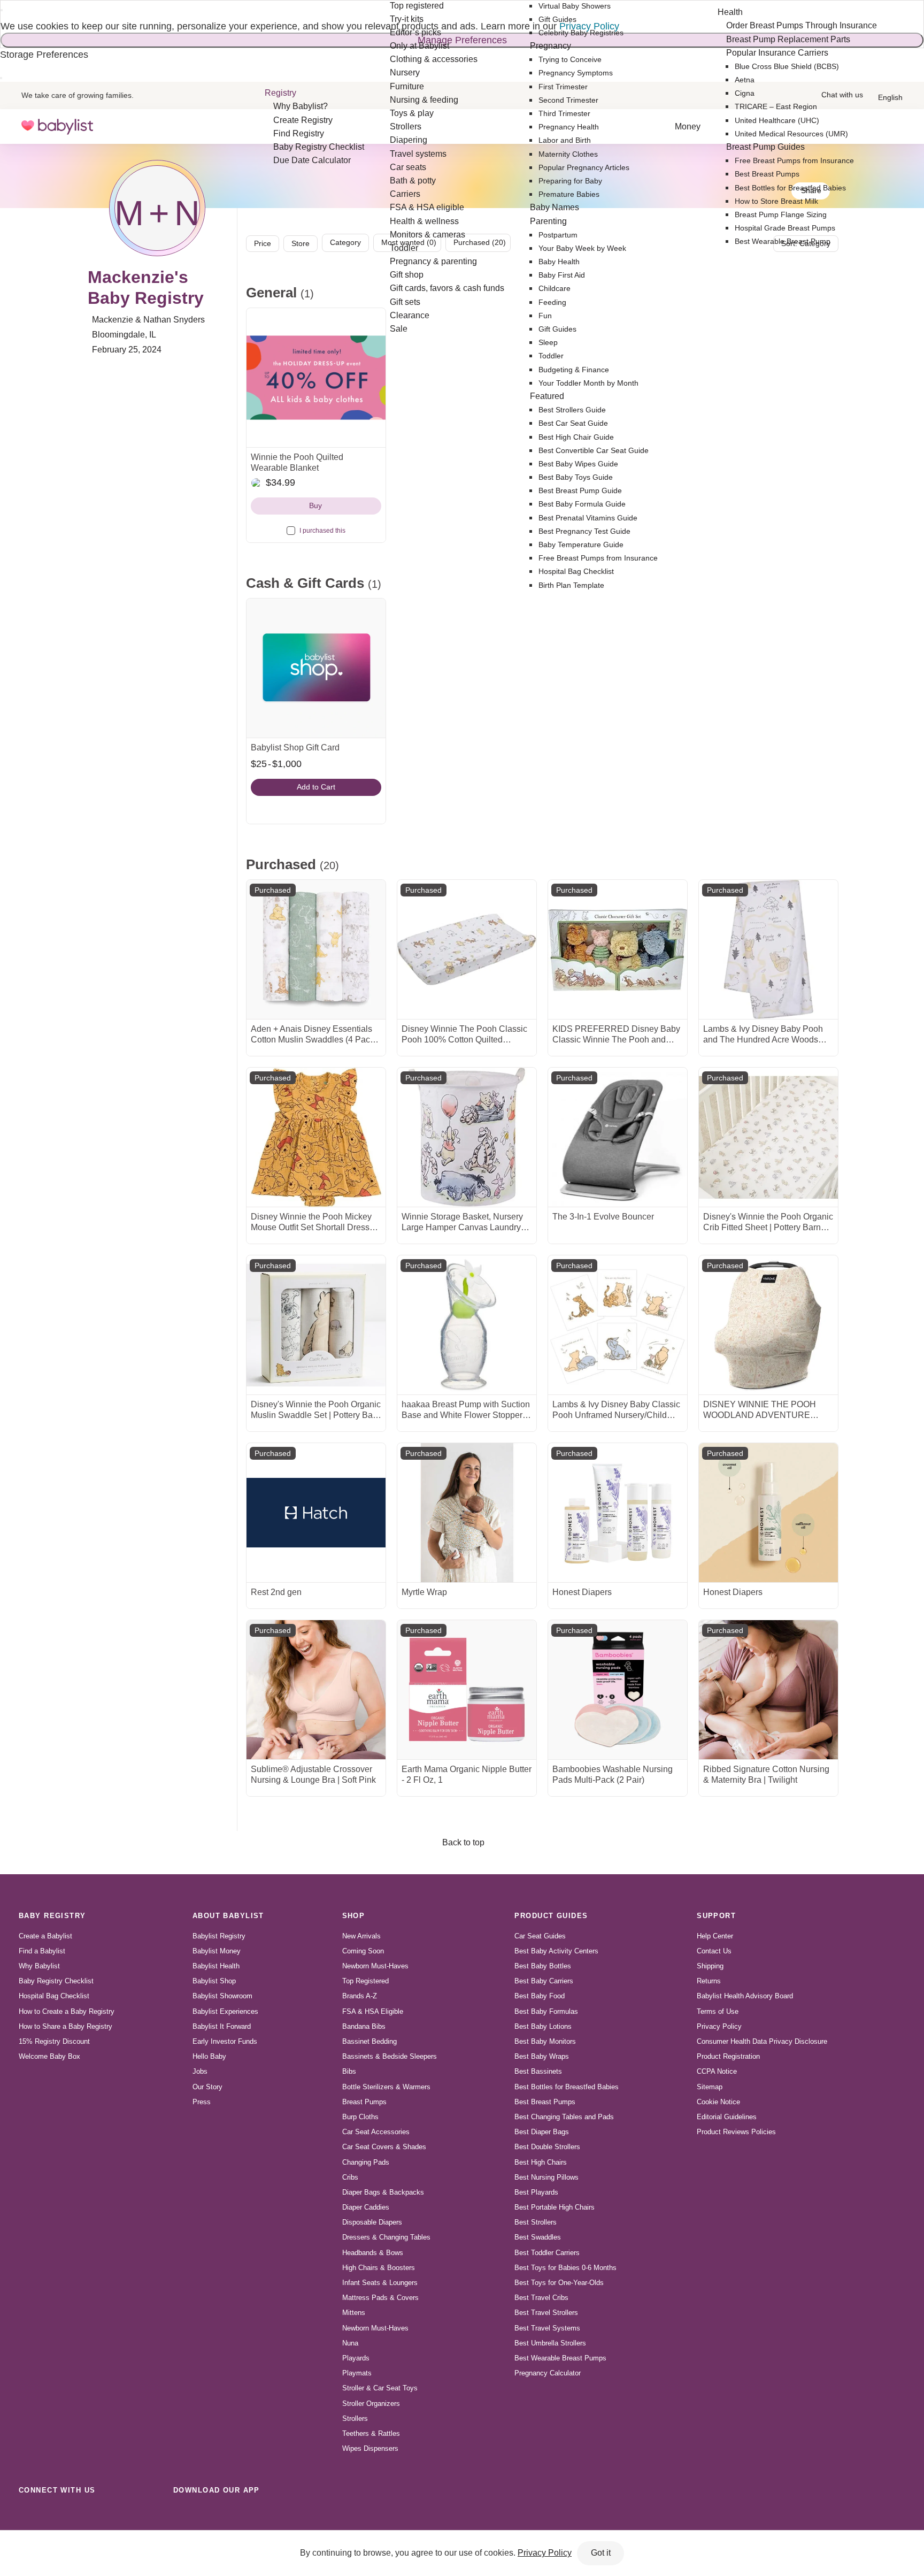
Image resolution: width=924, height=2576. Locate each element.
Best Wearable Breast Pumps (560, 2358)
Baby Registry (52, 1916)
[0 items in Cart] (896, 127)
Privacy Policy (719, 2026)
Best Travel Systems (547, 2328)
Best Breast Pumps (545, 2102)
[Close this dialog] (2, 10)
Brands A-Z (360, 1996)
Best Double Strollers (547, 2147)
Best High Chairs (541, 2162)
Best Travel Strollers (546, 2313)
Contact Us (714, 1951)
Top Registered (365, 1981)
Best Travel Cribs (541, 2298)
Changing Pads (366, 2162)
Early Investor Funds (225, 2041)
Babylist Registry (219, 1936)
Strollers (355, 2418)
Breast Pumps (364, 2102)
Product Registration (728, 2056)
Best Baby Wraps (542, 2056)
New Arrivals (361, 1936)
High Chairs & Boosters (379, 2268)
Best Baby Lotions (543, 2026)
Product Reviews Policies (736, 2132)
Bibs (349, 2071)
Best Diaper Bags (542, 2132)
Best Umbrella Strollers (550, 2343)
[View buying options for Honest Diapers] (618, 1513)
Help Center (715, 1936)
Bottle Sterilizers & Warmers (386, 2087)
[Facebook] (76, 2514)
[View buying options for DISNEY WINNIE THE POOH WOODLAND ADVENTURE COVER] (768, 1325)
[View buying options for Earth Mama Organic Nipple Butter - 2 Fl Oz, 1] (467, 1690)
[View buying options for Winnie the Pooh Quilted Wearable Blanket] (316, 378)
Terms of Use (718, 2011)
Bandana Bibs (364, 2026)
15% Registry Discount (54, 2041)
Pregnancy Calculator (548, 2373)
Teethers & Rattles (371, 2433)
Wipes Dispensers (370, 2448)
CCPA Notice (717, 2071)
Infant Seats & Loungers (380, 2283)
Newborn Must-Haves (375, 1966)
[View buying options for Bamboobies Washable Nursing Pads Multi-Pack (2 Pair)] (618, 1690)
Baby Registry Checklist (56, 1981)
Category (345, 242)
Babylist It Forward (222, 2026)
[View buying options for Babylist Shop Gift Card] (316, 668)
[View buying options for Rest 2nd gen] (316, 1513)
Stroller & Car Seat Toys (380, 2388)
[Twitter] (123, 2514)
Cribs (350, 2177)
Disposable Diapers (372, 2222)
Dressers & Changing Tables (386, 2237)
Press (202, 2102)
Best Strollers (536, 2222)
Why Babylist (39, 1966)
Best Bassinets (538, 2071)
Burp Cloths (360, 2117)
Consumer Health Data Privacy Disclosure (762, 2041)
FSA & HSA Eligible (373, 2011)
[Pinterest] (99, 2514)
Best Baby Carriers (544, 1981)
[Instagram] (52, 2514)
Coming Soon (363, 1951)
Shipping (710, 1966)
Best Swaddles (538, 2237)
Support (716, 1916)
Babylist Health (216, 1966)
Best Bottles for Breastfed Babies (567, 2087)
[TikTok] (29, 2514)
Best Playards (536, 2192)
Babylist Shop (214, 1981)
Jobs (200, 2071)
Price (263, 243)
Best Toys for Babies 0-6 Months (565, 2268)
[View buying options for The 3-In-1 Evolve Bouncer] (618, 1137)
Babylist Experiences (225, 2011)
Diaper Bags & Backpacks (383, 2192)
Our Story (207, 2087)
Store (301, 243)
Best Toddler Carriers (547, 2253)
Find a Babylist (42, 1951)
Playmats (357, 2373)
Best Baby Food (540, 1996)
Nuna (350, 2343)
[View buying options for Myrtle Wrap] (467, 1513)
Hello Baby (209, 2056)
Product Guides (551, 1916)
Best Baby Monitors (545, 2041)
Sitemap (710, 2087)
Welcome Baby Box (49, 2056)
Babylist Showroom (222, 1996)
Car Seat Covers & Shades (384, 2147)
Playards (356, 2358)
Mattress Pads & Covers (380, 2298)
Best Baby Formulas (546, 2011)
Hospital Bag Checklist (54, 1996)
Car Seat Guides (540, 1936)
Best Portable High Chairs (555, 2207)
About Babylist (228, 1916)
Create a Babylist (45, 1936)
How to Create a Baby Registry (67, 2011)
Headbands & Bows (373, 2253)
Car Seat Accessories (376, 2132)
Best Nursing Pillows (546, 2177)
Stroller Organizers (371, 2403)
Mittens (354, 2313)
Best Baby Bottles (543, 1966)
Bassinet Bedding (369, 2041)
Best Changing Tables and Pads (564, 2117)
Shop (354, 1916)
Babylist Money (217, 1951)
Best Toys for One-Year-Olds (559, 2283)
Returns (709, 1981)
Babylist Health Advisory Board (745, 1996)
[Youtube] (147, 2514)
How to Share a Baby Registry (66, 2026)
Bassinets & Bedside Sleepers (390, 2056)
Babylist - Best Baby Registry (57, 126)
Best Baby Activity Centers (556, 1951)
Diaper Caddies (366, 2207)
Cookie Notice (718, 2102)
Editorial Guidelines (727, 2117)
